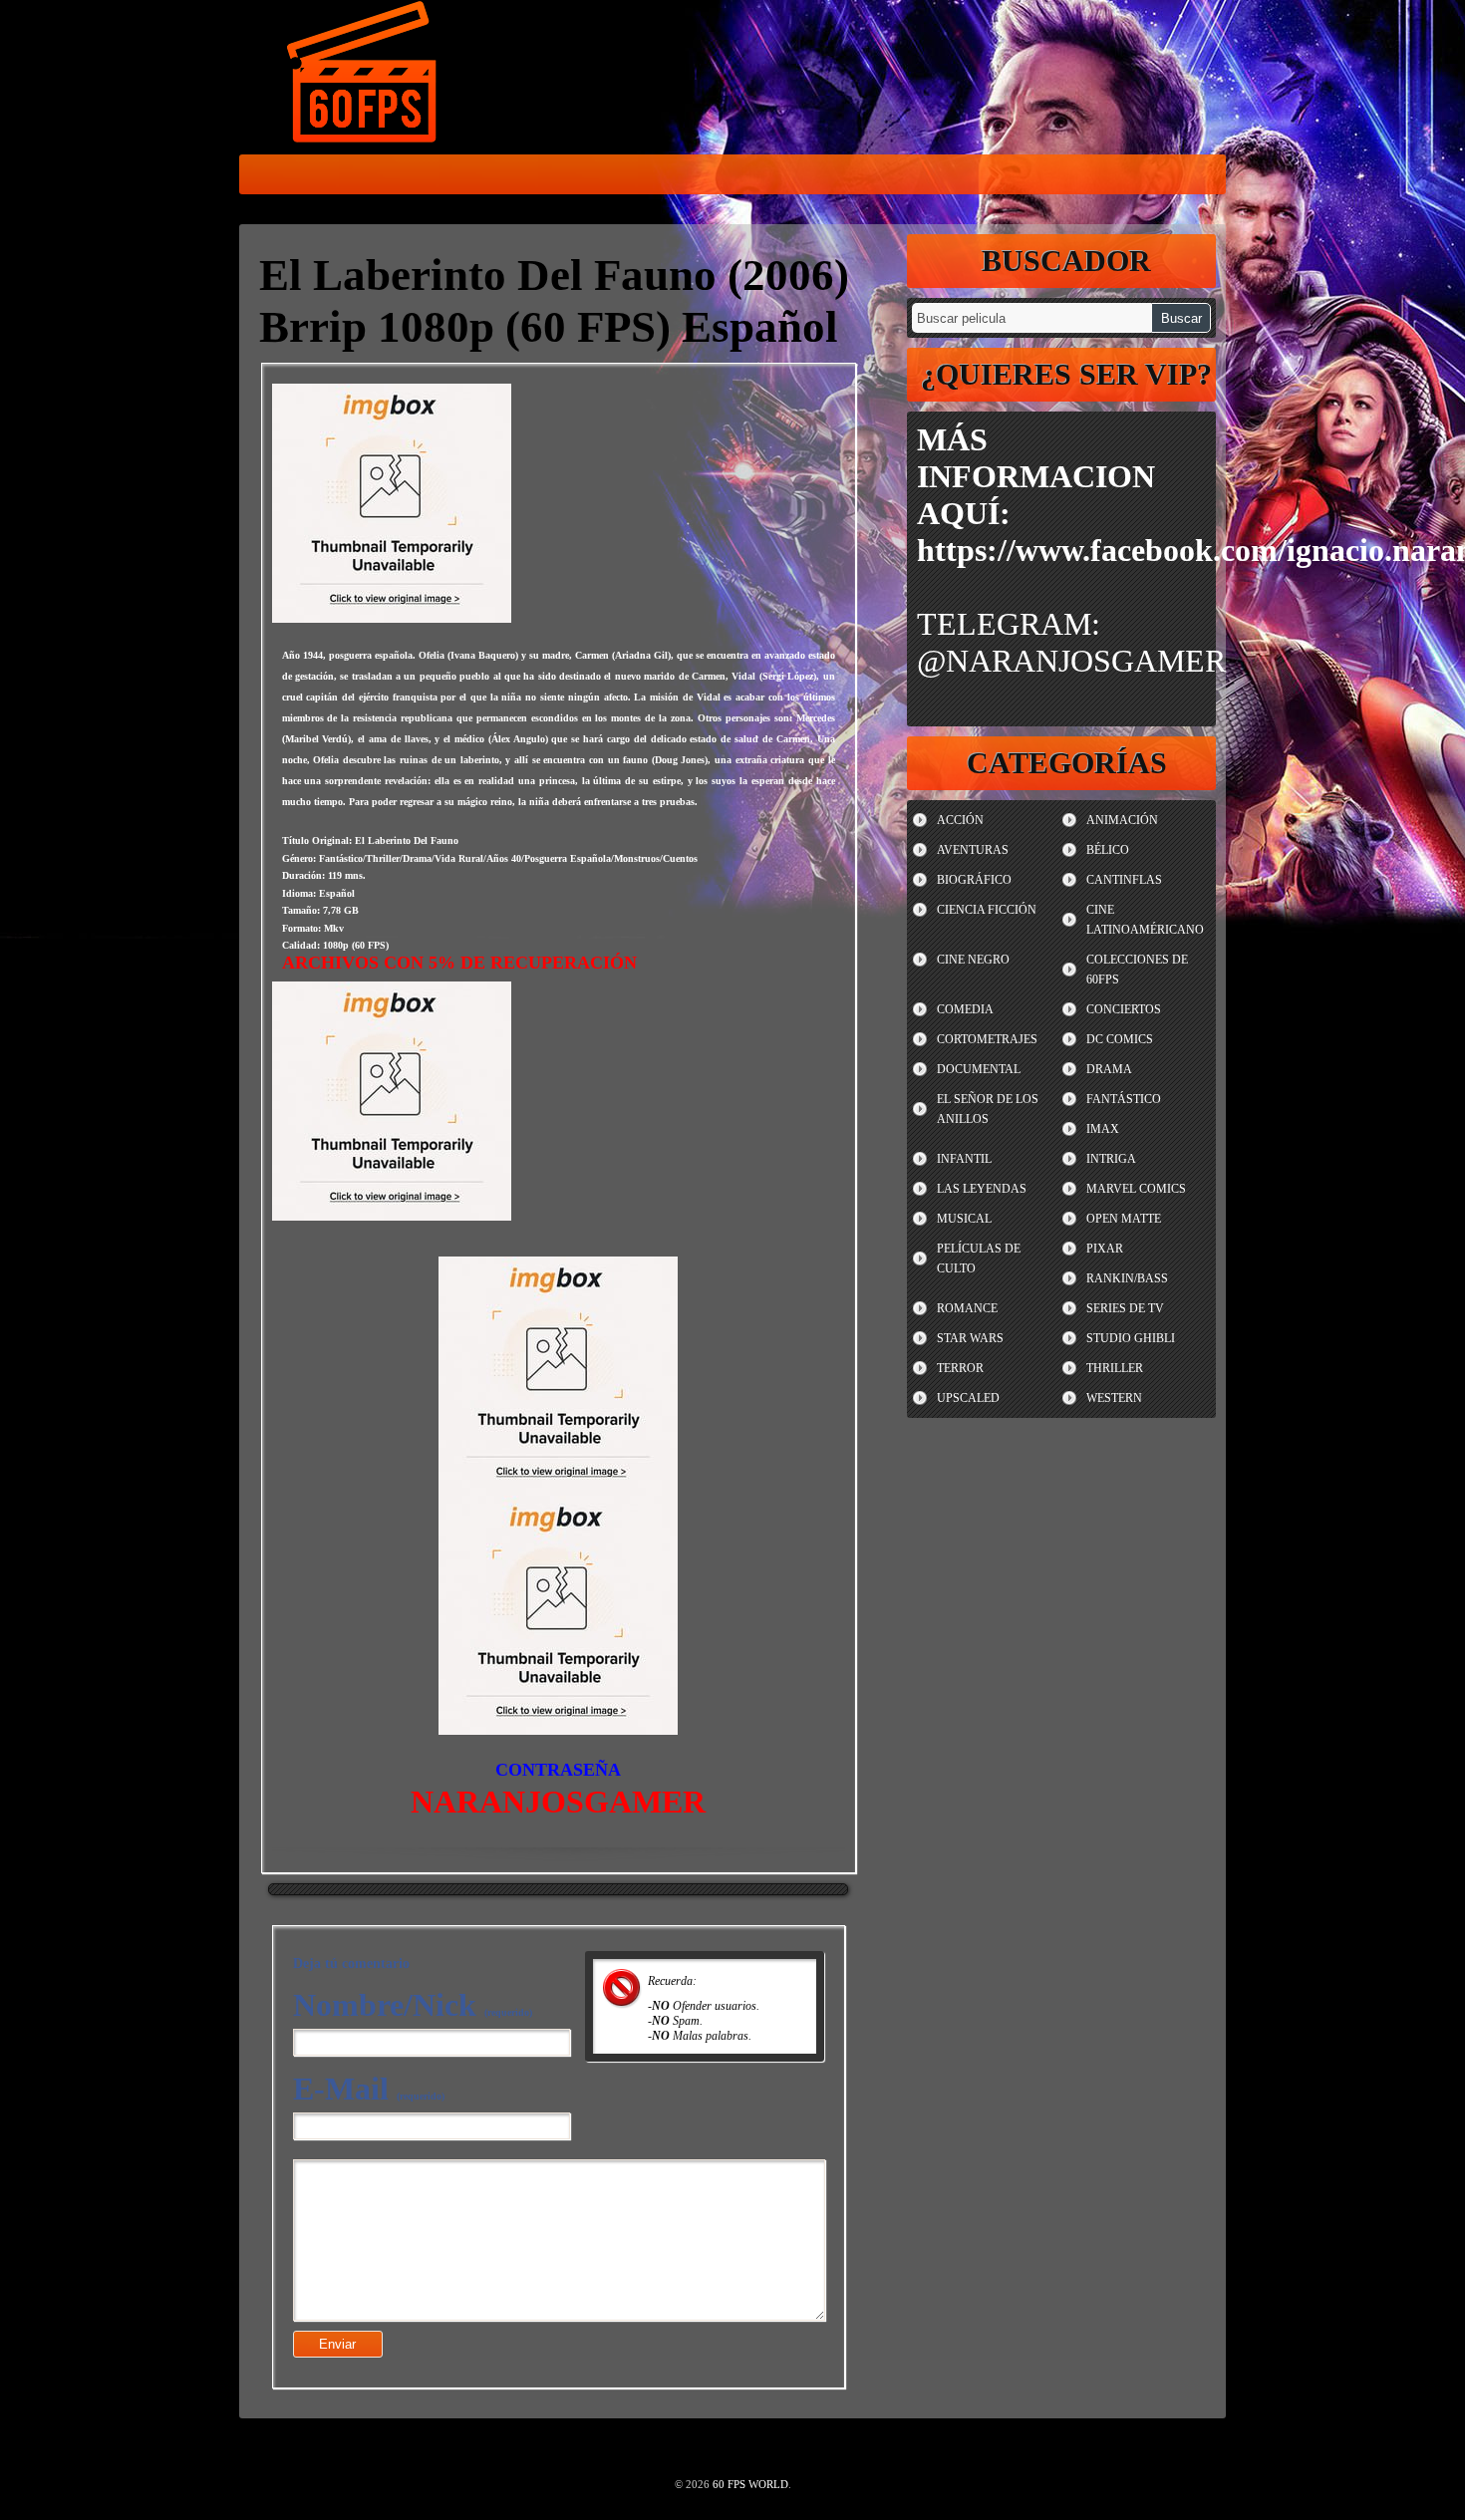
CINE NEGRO (973, 960)
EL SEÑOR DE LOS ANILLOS (988, 1109)
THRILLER (1115, 1368)
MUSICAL (964, 1219)
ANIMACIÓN (1122, 820)
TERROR (960, 1368)
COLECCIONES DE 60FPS (1137, 970)
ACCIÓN (960, 820)
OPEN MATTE (1124, 1219)
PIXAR (1105, 1249)
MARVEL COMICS (1136, 1189)
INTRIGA (1111, 1159)
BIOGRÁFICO (974, 880)
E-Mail (369, 2089)
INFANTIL (964, 1159)
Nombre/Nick (413, 2005)
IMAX (1103, 1129)
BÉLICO (1108, 850)
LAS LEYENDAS (982, 1189)
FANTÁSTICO (1124, 1099)
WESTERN (1114, 1398)
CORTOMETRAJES (987, 1039)
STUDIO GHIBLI (1131, 1338)
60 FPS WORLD (364, 76)
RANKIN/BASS (1127, 1278)
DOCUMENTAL (979, 1069)
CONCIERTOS (1124, 1009)
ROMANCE (967, 1308)
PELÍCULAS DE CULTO (979, 1259)
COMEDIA (965, 1009)
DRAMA (1109, 1069)
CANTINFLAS (1124, 880)
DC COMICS (1120, 1039)
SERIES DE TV (1125, 1308)
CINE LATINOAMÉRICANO (1145, 920)
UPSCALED (968, 1398)
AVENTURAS (973, 850)
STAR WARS (970, 1338)
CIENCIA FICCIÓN (987, 910)
